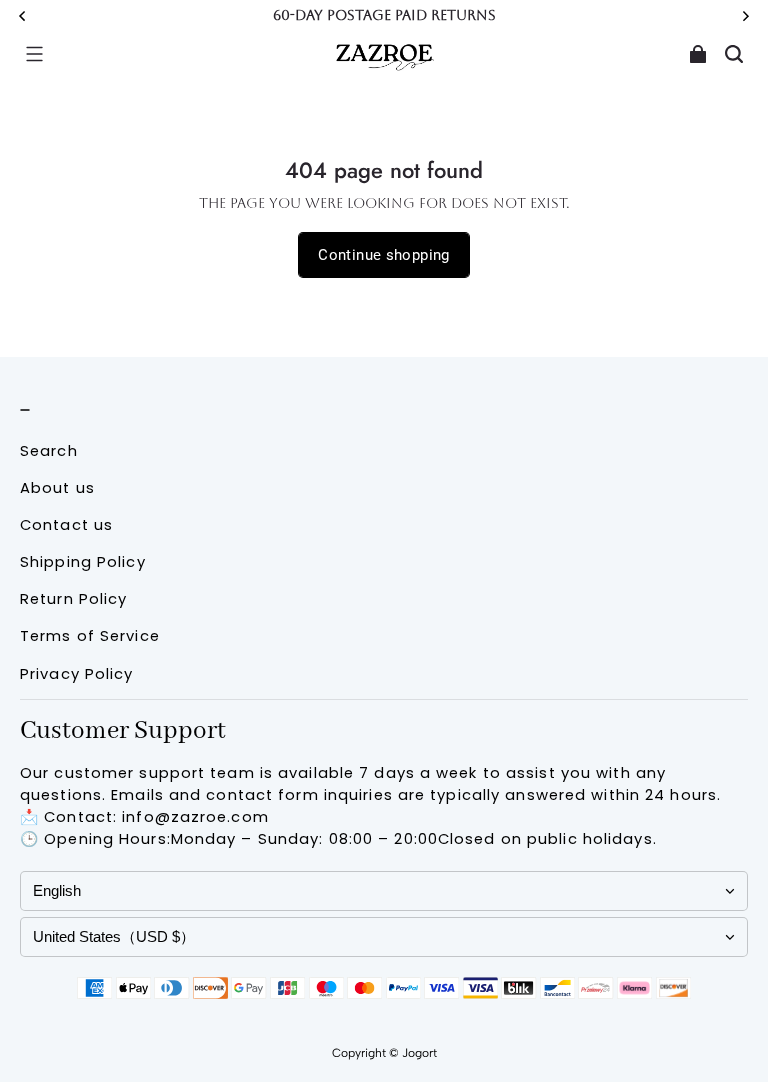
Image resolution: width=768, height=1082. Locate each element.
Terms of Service (90, 636)
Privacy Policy (77, 674)
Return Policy (73, 599)
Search (49, 451)
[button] (34, 54)
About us (57, 488)
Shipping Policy (83, 562)
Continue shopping (383, 255)
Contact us (66, 525)
